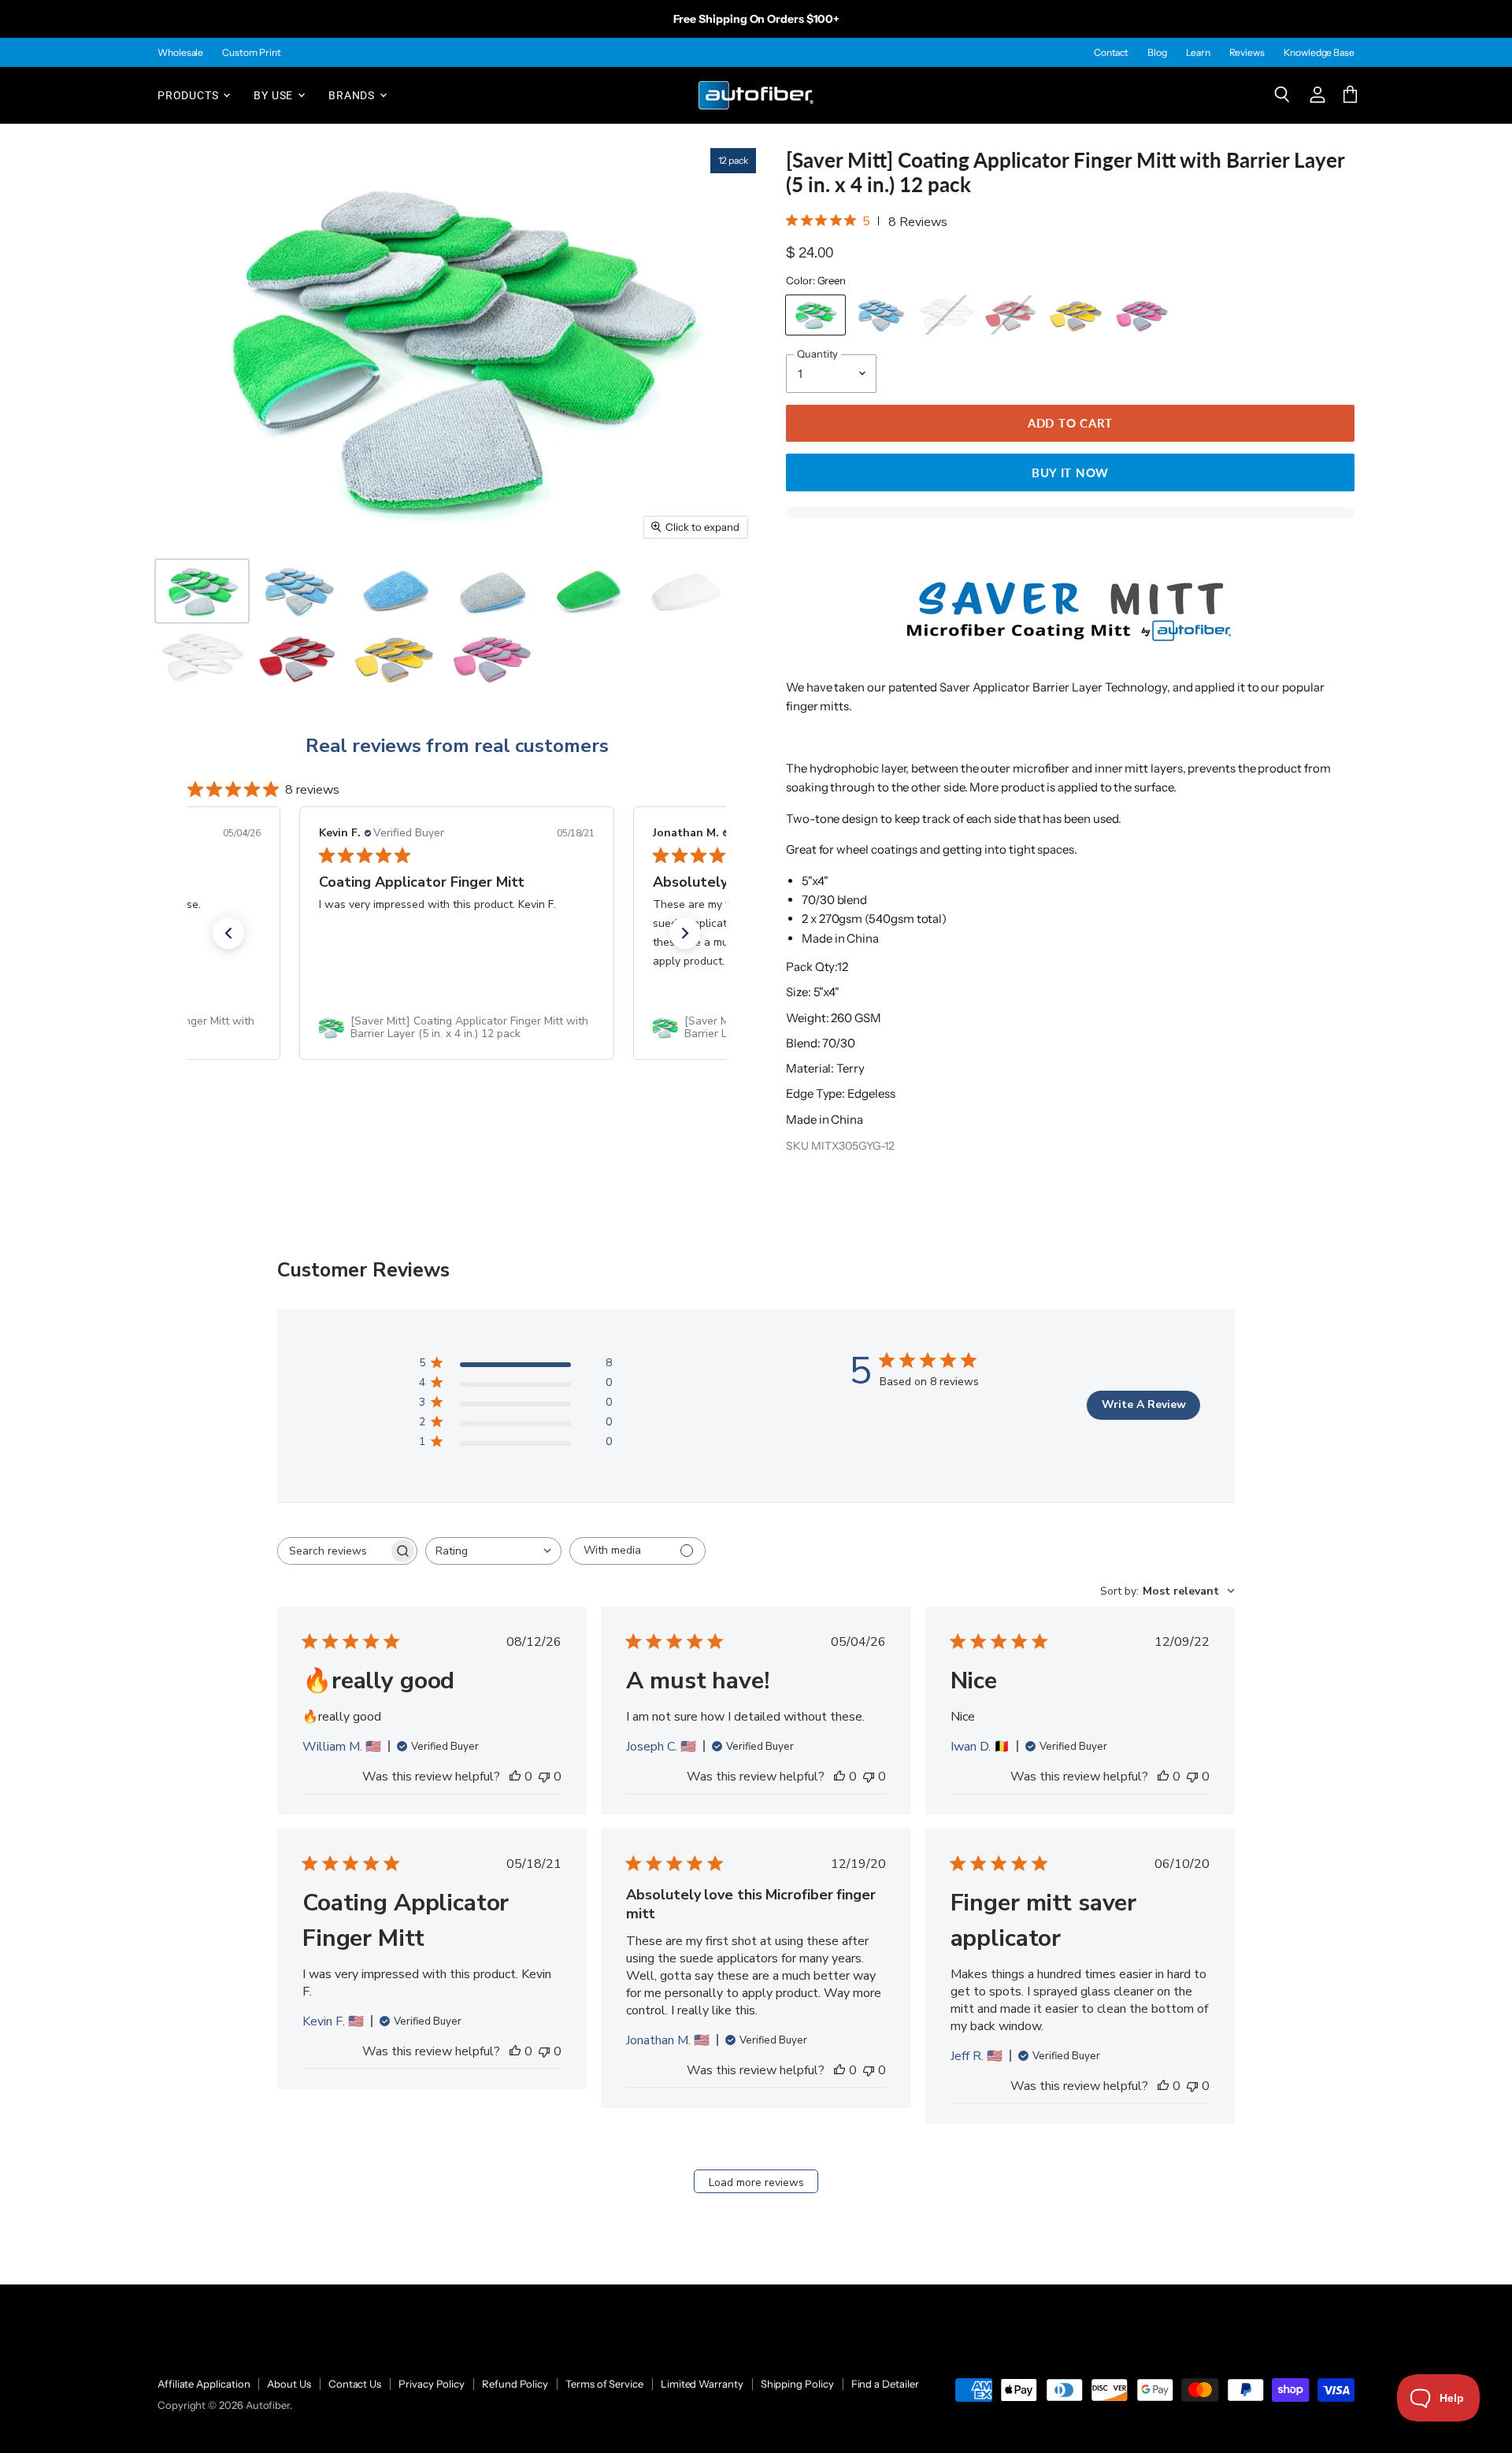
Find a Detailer (885, 2384)
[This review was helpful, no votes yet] (515, 1777)
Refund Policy (515, 2384)
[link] (457, 1028)
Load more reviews (756, 2183)
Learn (1198, 53)
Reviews (1247, 53)
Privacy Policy (432, 2384)
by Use (275, 94)
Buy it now (1070, 472)
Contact (1111, 53)
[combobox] (493, 1551)
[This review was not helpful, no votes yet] (544, 1777)
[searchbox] (333, 1551)
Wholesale (180, 53)
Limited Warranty (702, 2384)
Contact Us (355, 2384)
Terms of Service (604, 2384)
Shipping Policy (797, 2384)
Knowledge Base (1319, 53)
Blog (1157, 53)
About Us (289, 2384)
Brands (353, 94)
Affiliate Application (204, 2384)
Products (189, 94)
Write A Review (1144, 1404)
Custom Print (251, 53)
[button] (228, 933)
